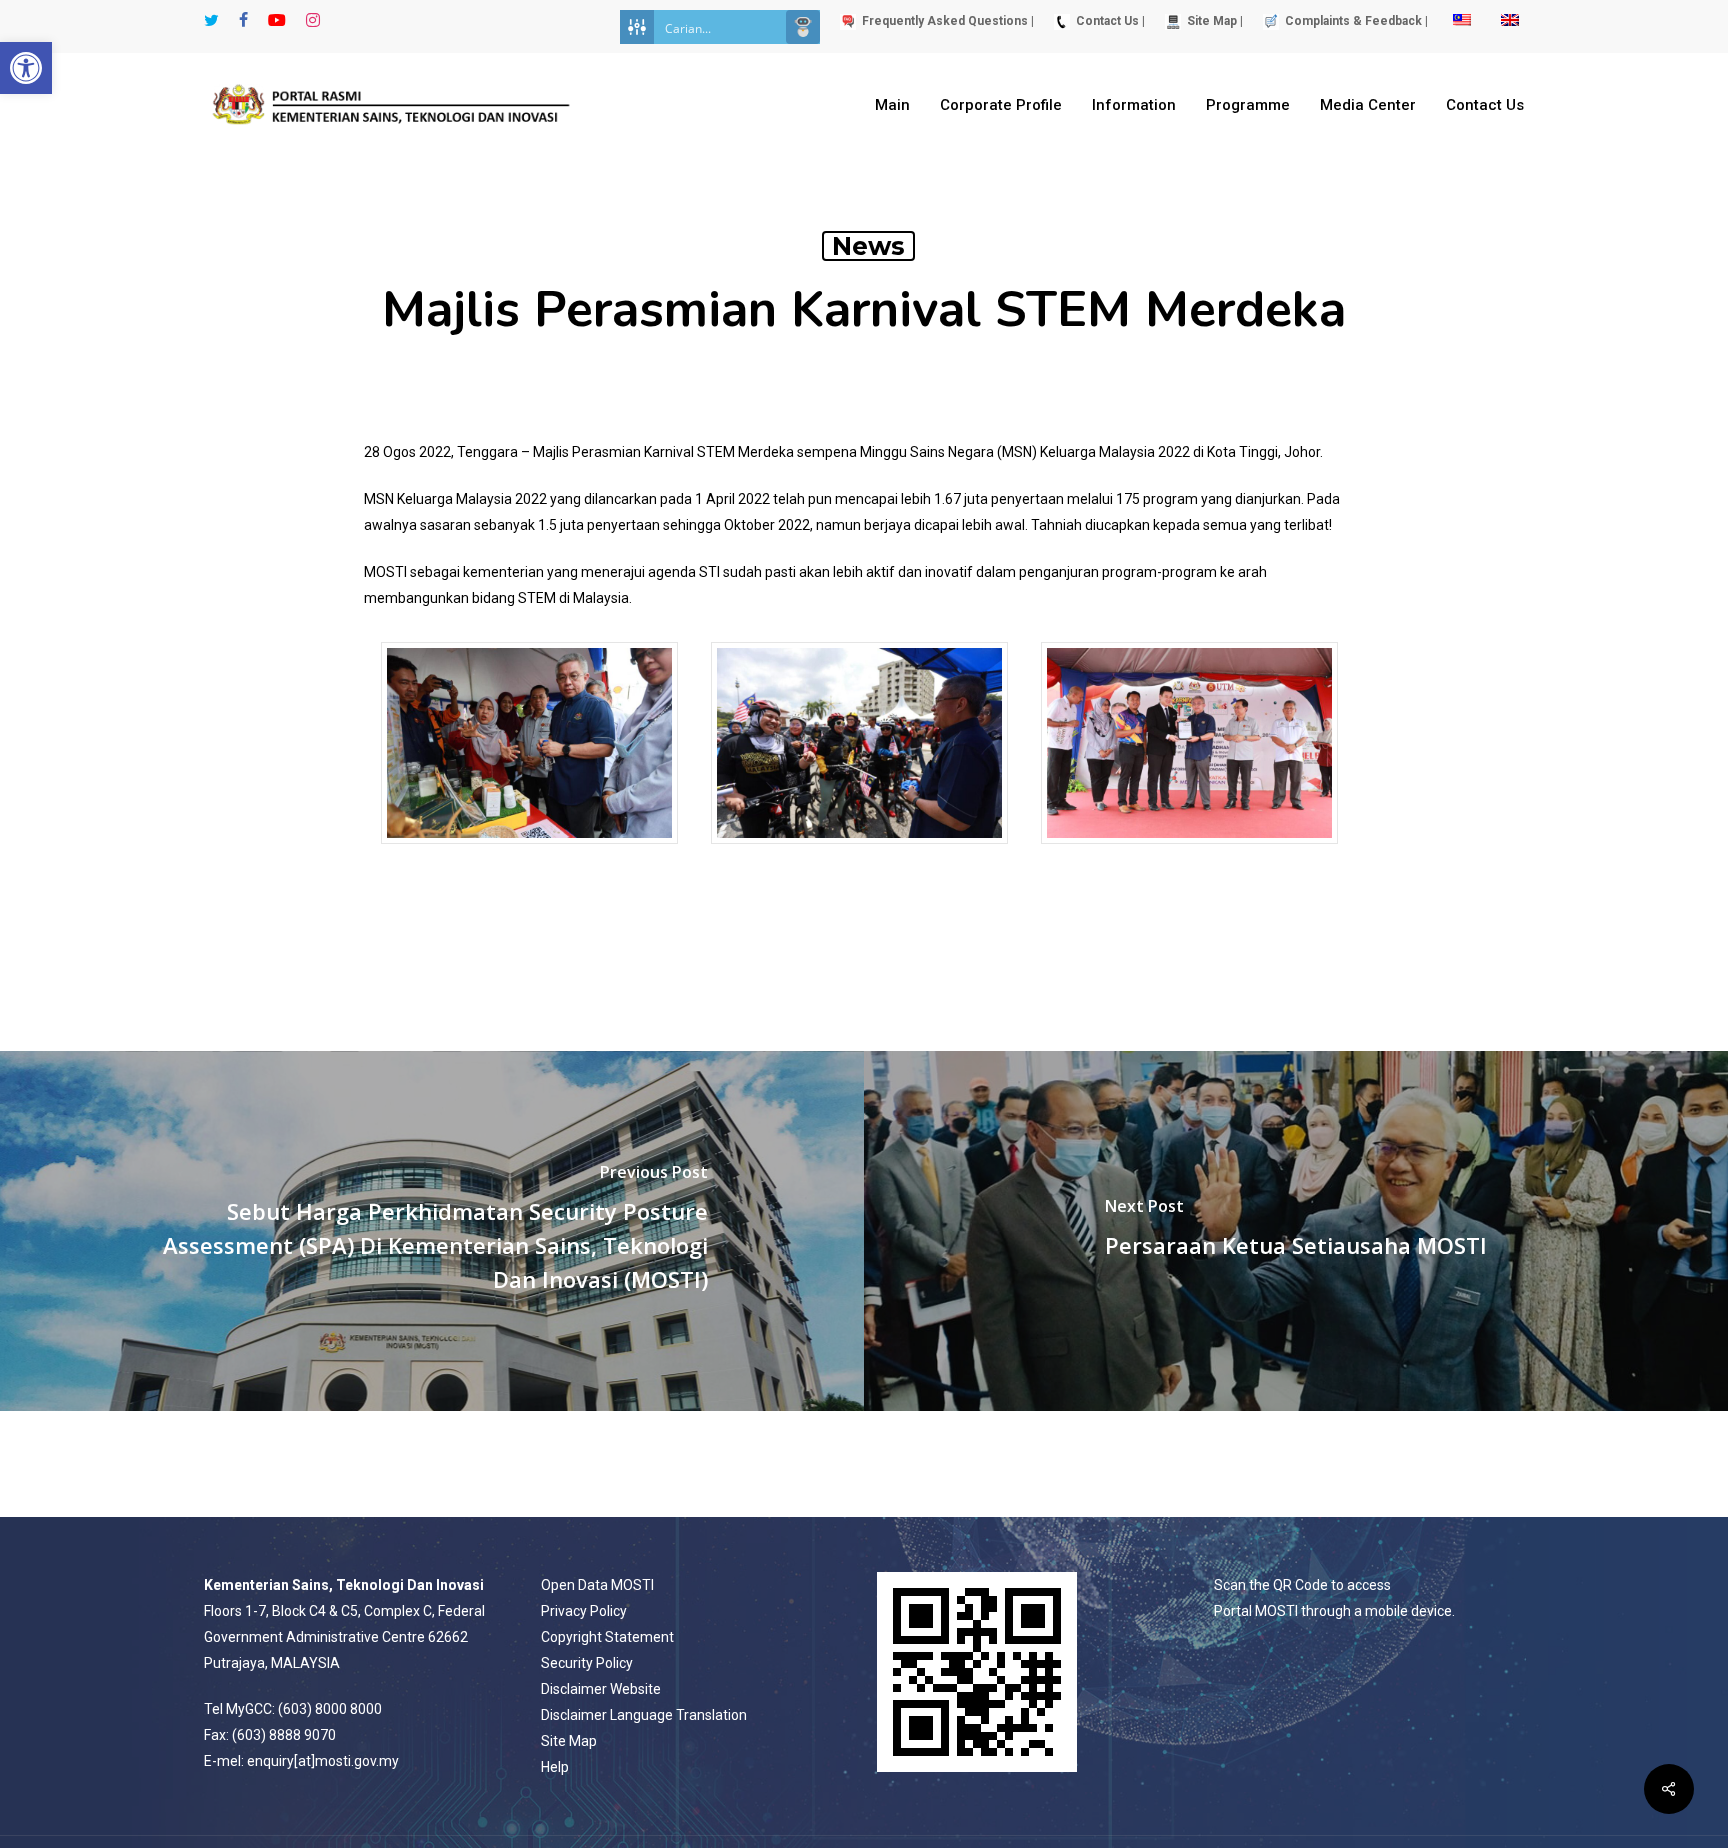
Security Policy (587, 1663)
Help (555, 1767)
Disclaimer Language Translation (644, 1715)
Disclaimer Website (601, 1689)
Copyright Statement (607, 1637)
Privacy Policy (584, 1611)
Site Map (569, 1741)
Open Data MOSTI (597, 1585)
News (868, 246)
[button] (26, 68)
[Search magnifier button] (803, 27)
